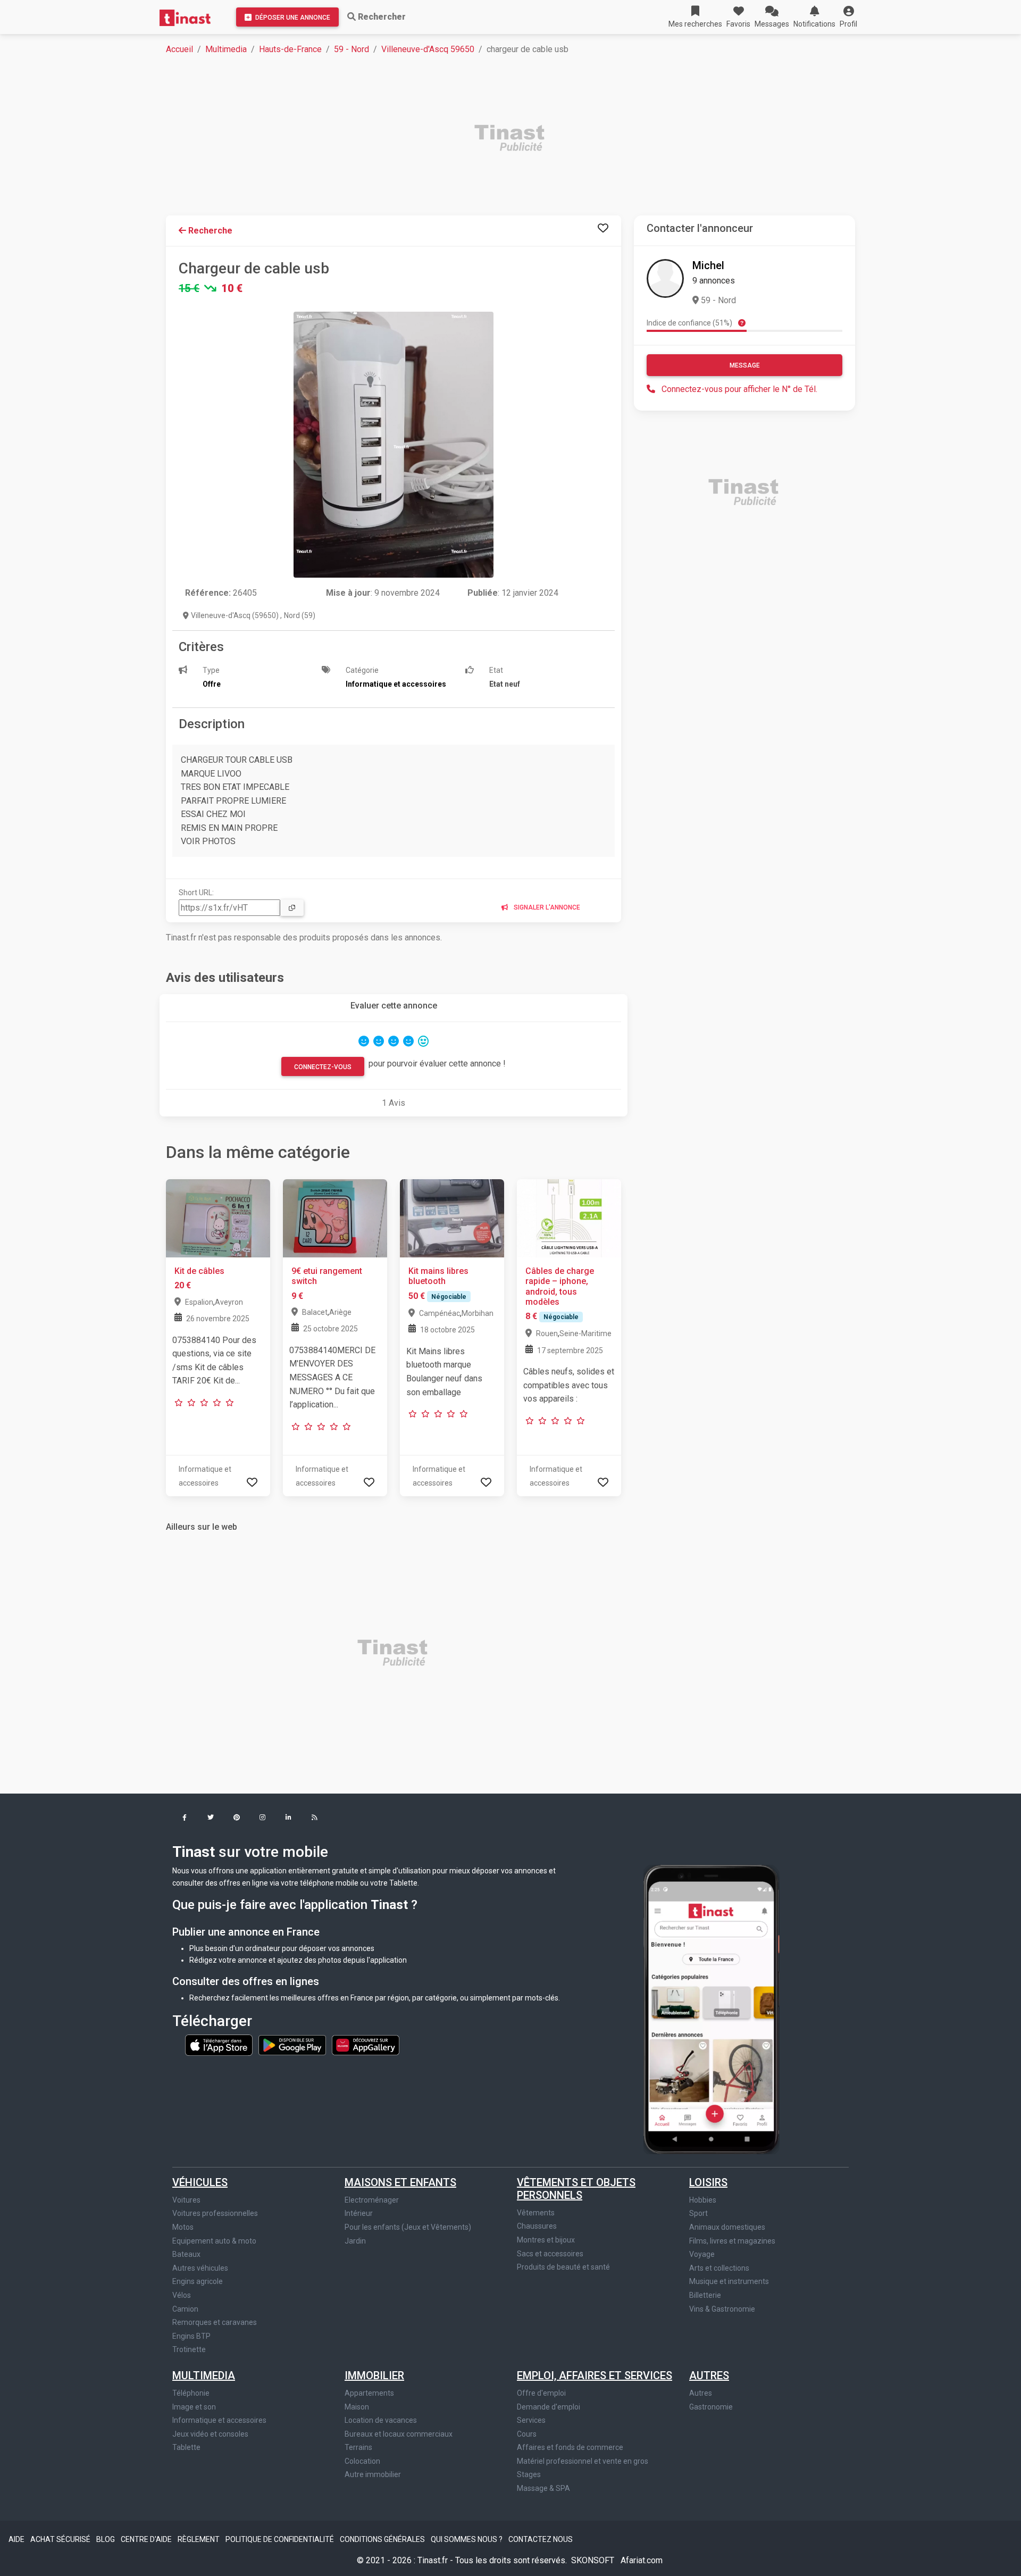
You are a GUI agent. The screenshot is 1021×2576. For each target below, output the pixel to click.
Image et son (194, 2407)
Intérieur (359, 2213)
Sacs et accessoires (550, 2254)
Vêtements (536, 2213)
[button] (848, 17)
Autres (709, 2375)
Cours (527, 2434)
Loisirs (708, 2182)
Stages (529, 2474)
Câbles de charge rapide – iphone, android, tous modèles (560, 1286)
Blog (106, 2539)
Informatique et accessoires (219, 2420)
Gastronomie (711, 2407)
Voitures (186, 2200)
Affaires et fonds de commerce (570, 2447)
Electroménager (372, 2200)
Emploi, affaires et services (595, 2375)
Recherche (209, 231)
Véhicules (200, 2182)
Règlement (199, 2539)
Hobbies (703, 2200)
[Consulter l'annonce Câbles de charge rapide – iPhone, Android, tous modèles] (569, 1218)
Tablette (186, 2447)
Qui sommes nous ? (467, 2539)
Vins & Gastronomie (722, 2309)
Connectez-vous (323, 1067)
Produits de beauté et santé (563, 2267)
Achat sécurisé (61, 2539)
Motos (183, 2227)
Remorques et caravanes (215, 2322)
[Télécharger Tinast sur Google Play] (293, 2044)
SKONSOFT (594, 2560)
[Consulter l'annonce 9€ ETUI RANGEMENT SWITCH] (335, 1218)
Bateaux (186, 2254)
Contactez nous (541, 2539)
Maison (357, 2407)
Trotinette (189, 2349)
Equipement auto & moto (214, 2241)
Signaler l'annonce (546, 907)
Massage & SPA (543, 2488)
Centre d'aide (147, 2539)
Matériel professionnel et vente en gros (583, 2461)
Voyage (702, 2254)
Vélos (182, 2295)
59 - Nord (352, 49)
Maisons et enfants (400, 2182)
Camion (185, 2309)
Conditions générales (383, 2539)
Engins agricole (198, 2281)
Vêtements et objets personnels (576, 2189)
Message (745, 365)
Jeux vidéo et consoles (210, 2434)
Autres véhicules (200, 2268)
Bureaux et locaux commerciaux (399, 2434)
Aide (17, 2539)
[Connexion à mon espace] (603, 228)
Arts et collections (719, 2268)
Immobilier (374, 2375)
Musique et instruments (729, 2281)
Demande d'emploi (549, 2407)
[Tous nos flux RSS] (315, 1818)
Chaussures (537, 2226)
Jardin (355, 2241)
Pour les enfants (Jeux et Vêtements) (408, 2227)
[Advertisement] (485, 139)
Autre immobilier (373, 2474)
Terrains (358, 2447)
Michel (708, 265)
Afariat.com (642, 2560)
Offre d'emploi (541, 2393)
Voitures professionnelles (215, 2213)
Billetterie (705, 2295)
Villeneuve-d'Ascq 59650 (428, 49)
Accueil (179, 49)
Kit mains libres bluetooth (438, 1276)
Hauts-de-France (290, 49)
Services (531, 2420)
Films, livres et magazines (732, 2241)
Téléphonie (191, 2393)
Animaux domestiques (727, 2227)
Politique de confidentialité (281, 2539)
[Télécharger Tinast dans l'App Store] (220, 2044)
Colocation (362, 2461)
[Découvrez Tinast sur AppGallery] (366, 2044)
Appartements (369, 2393)
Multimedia (226, 49)
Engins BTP (191, 2336)
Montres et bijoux (546, 2240)
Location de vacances (381, 2420)
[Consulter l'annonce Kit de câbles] (218, 1218)
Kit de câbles (199, 1271)
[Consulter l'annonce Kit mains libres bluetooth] (452, 1218)
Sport (698, 2213)
